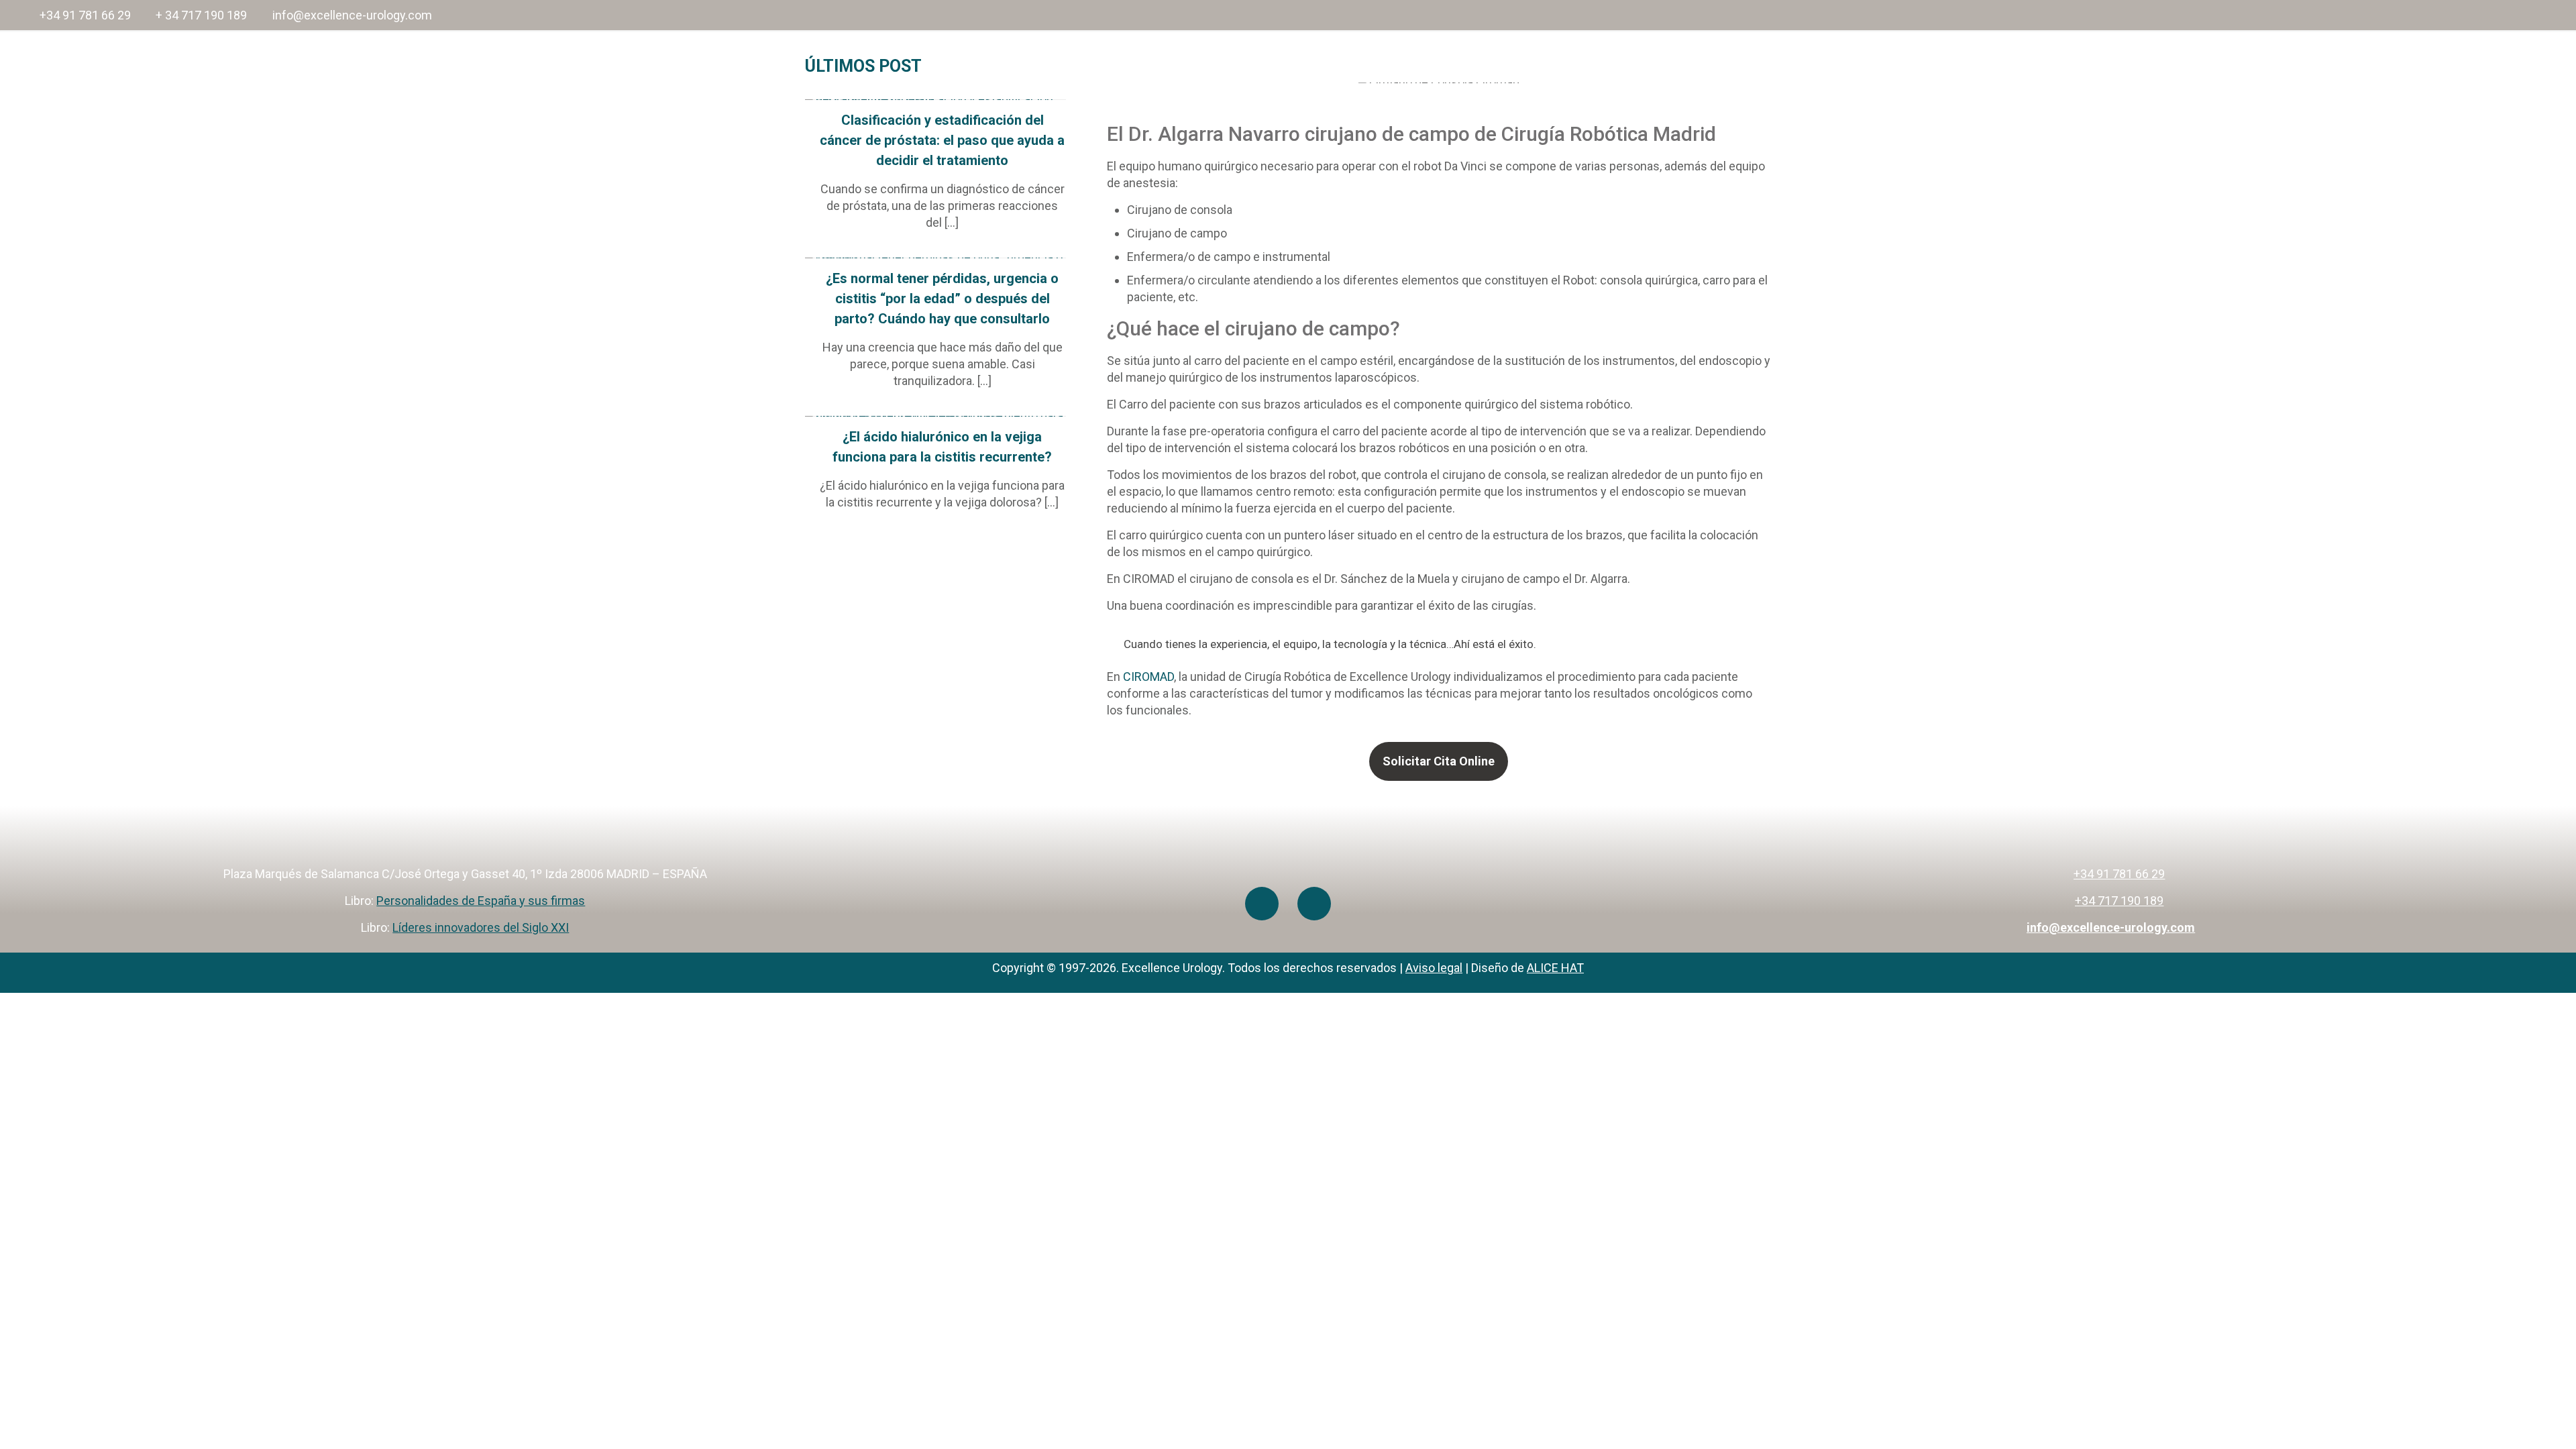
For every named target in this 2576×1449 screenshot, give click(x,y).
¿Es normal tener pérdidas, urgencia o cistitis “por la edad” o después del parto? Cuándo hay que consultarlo (942, 299)
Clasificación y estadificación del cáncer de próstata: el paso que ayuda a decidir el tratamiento (942, 140)
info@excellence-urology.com (352, 15)
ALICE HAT (1555, 968)
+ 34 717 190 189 (201, 15)
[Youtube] (1262, 904)
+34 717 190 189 (2119, 901)
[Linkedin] (1314, 904)
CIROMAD (1148, 677)
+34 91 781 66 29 (85, 15)
